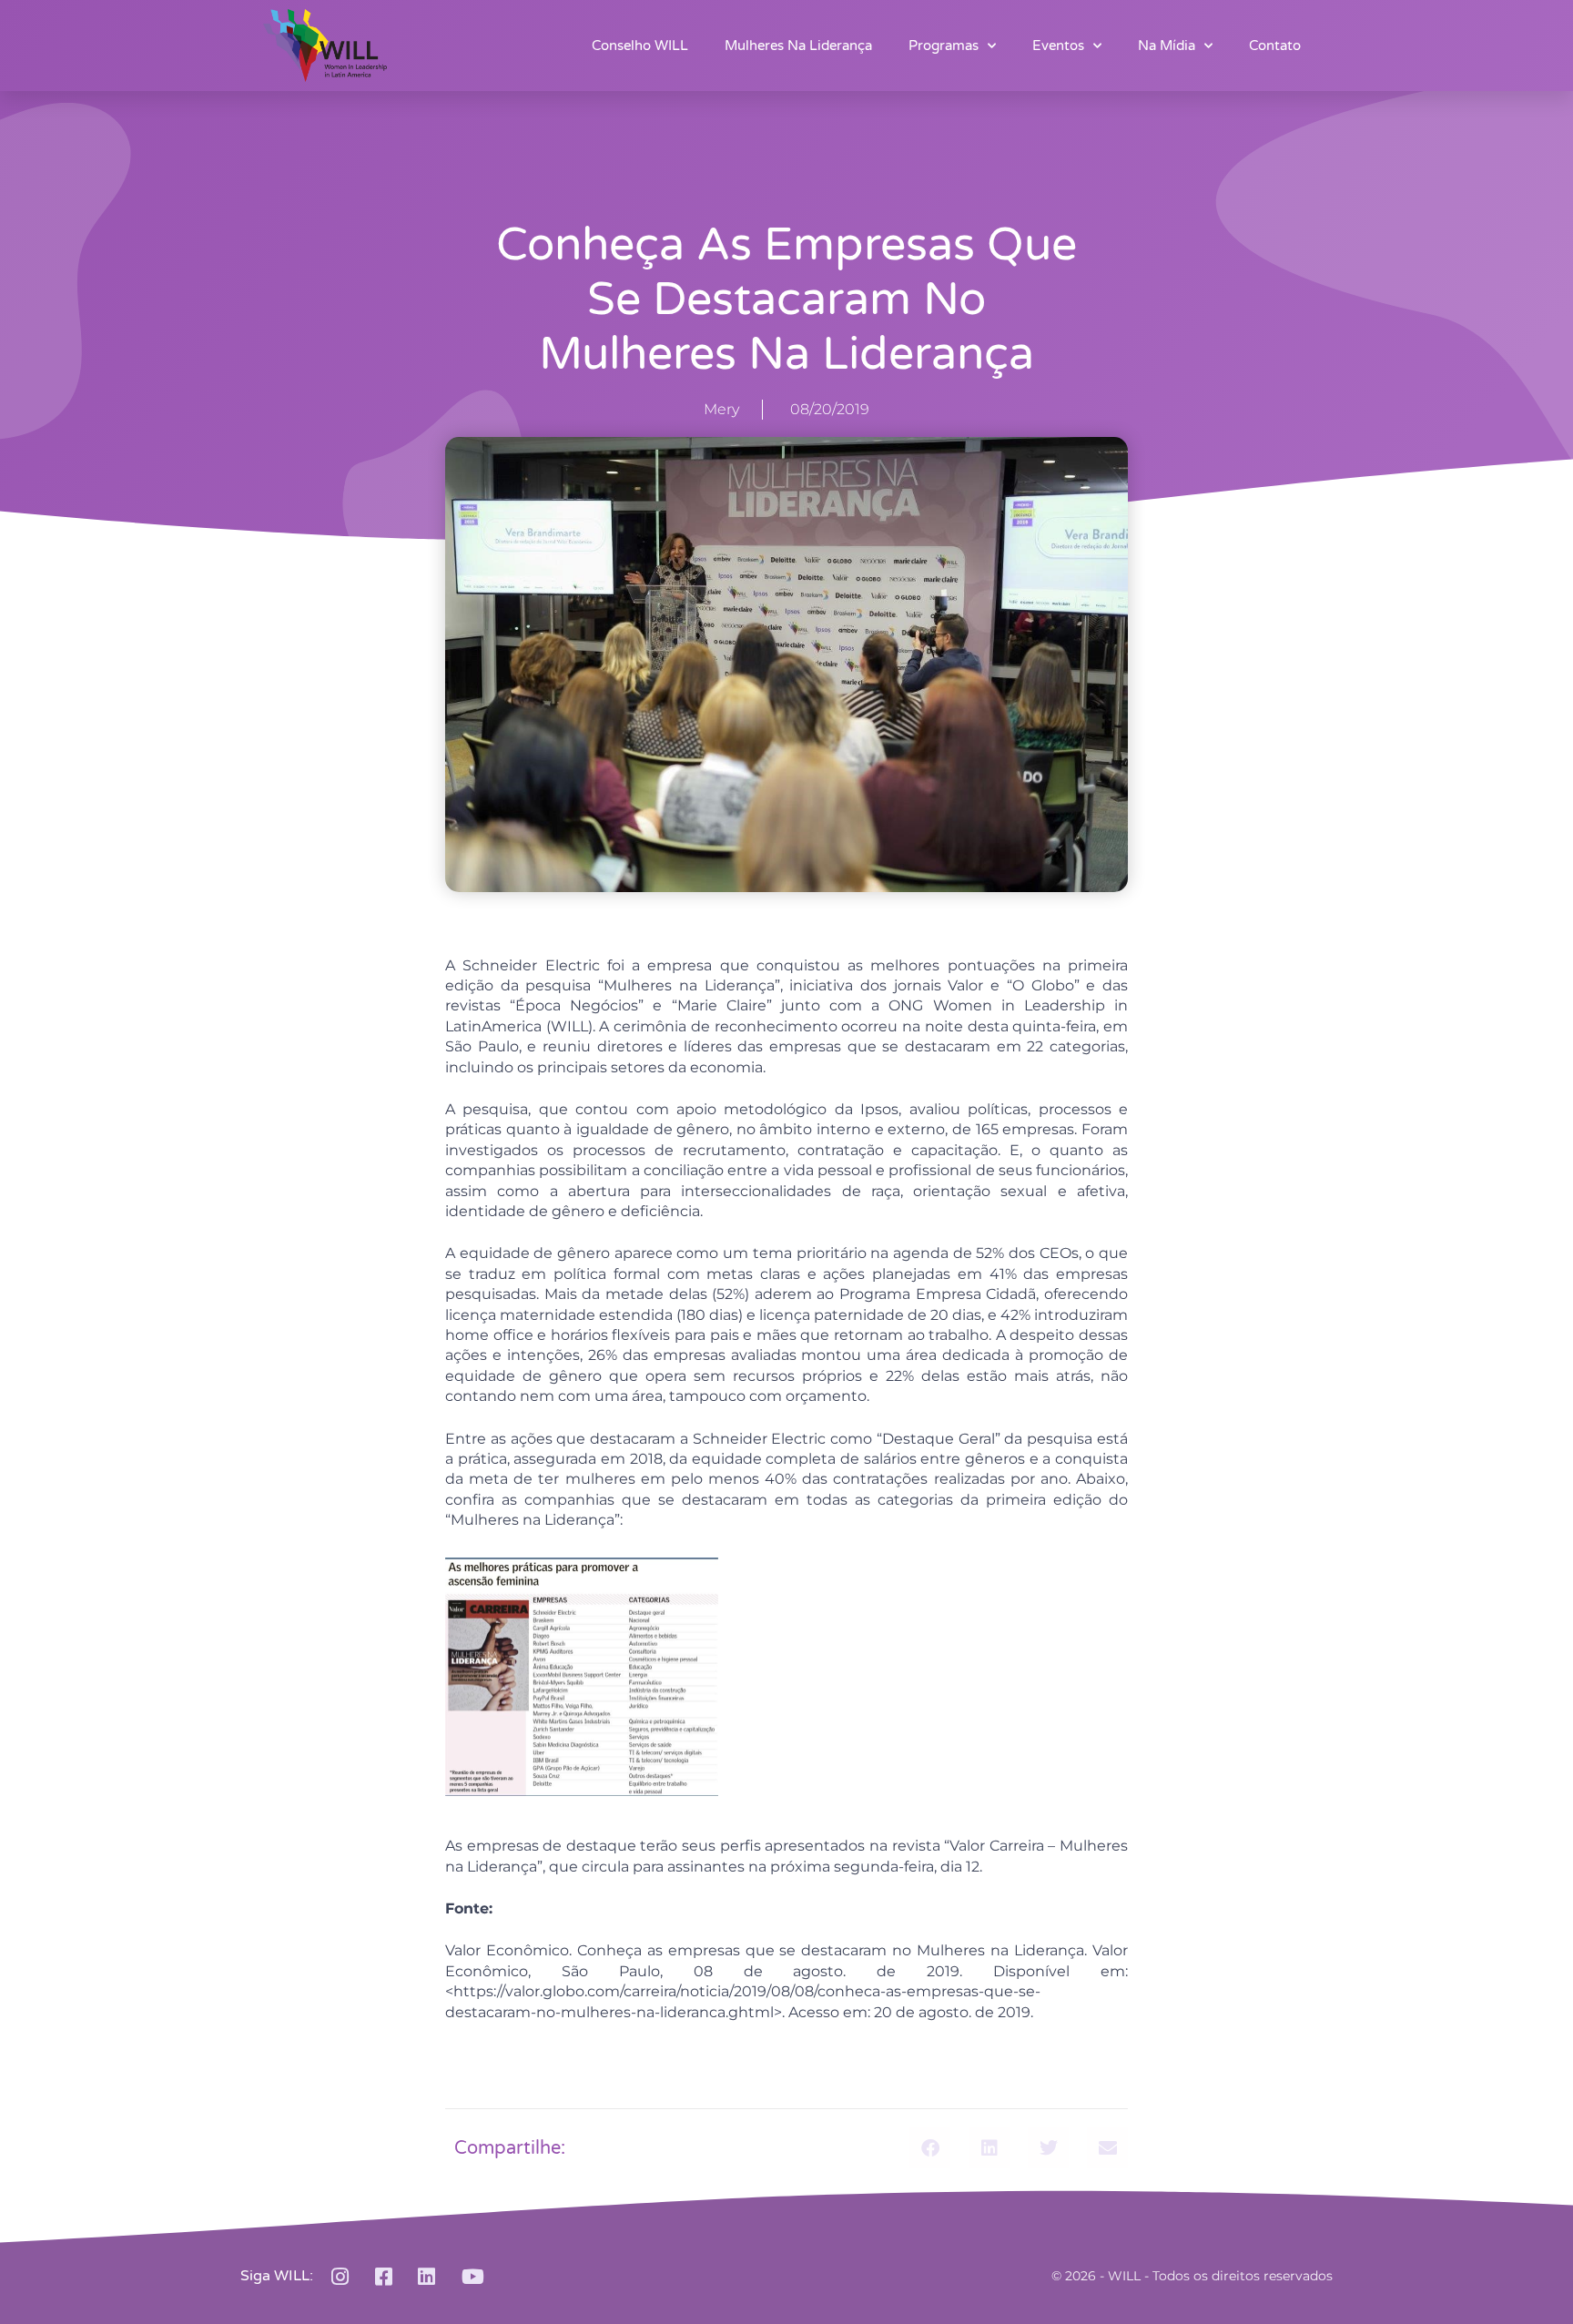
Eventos (1058, 46)
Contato (1275, 46)
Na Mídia (1167, 46)
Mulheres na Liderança (798, 46)
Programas (944, 46)
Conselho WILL (640, 46)
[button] (930, 2148)
